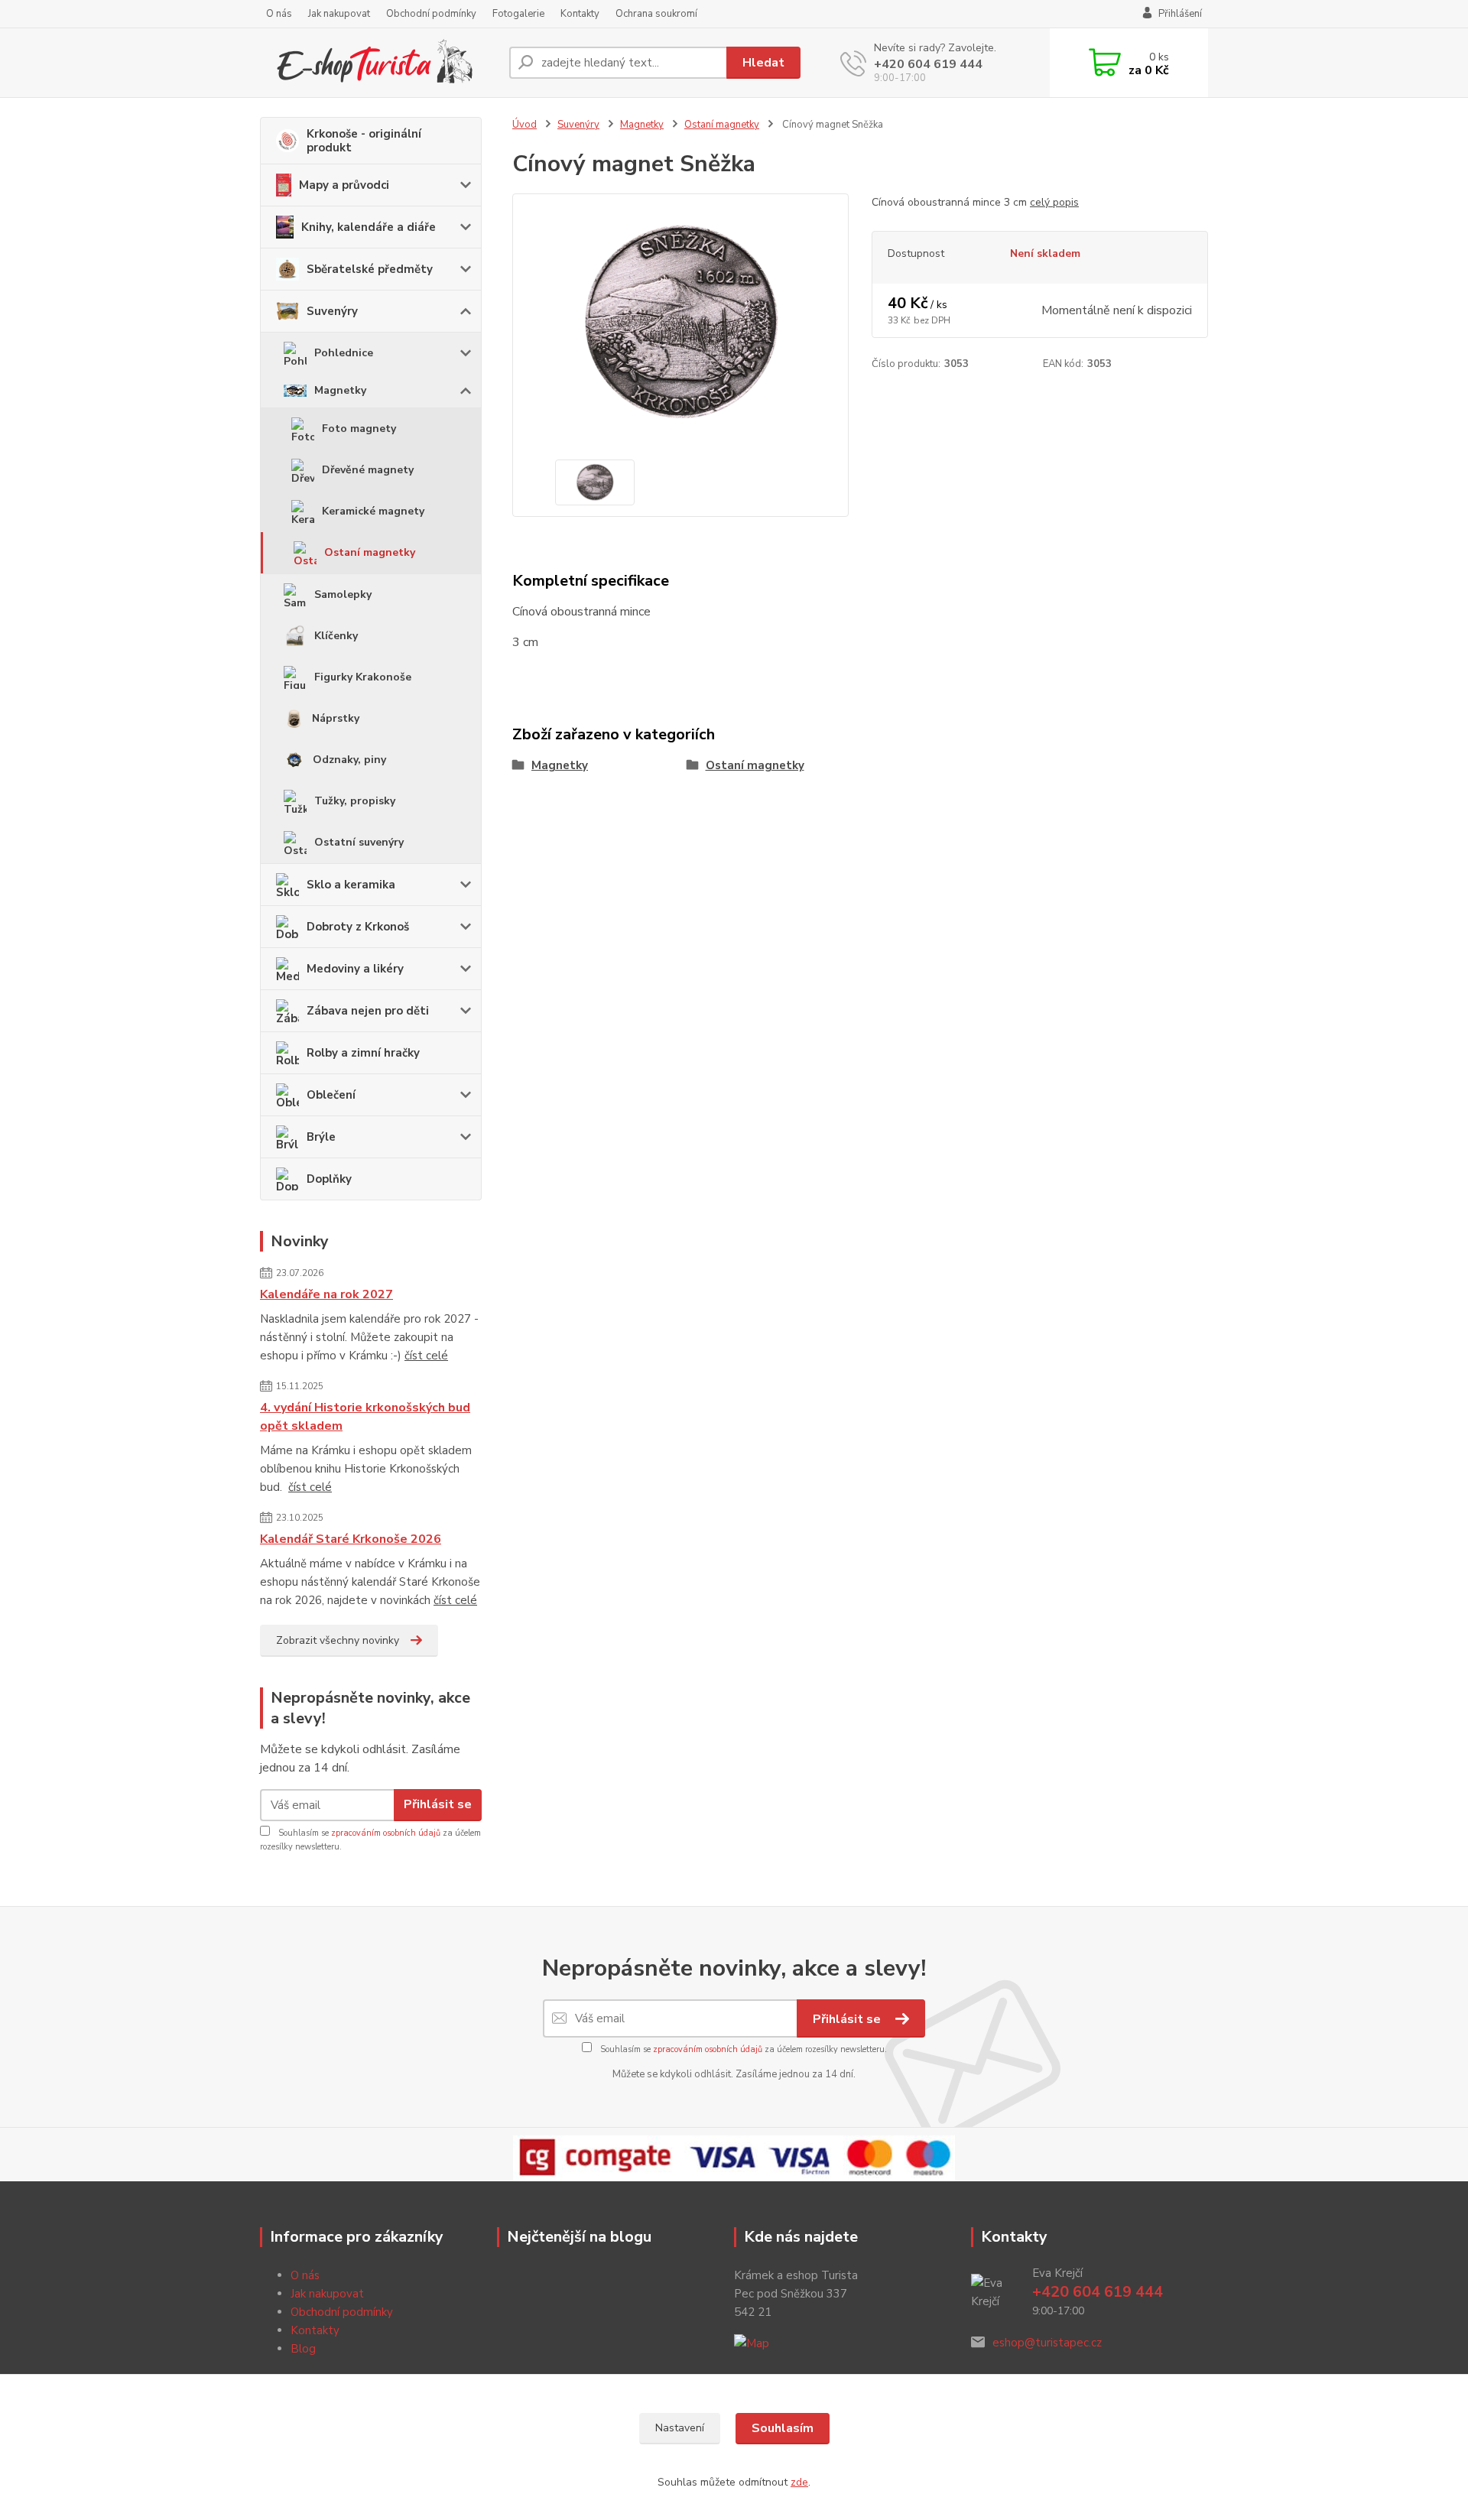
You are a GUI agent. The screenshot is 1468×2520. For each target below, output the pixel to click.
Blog (303, 2349)
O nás (279, 14)
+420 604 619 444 (928, 64)
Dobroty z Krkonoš (358, 927)
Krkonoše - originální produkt (364, 141)
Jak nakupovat (339, 14)
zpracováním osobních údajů (386, 1833)
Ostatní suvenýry (359, 842)
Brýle (321, 1137)
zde (799, 2482)
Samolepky (343, 594)
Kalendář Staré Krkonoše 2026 (351, 1539)
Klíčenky (336, 636)
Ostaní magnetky (370, 552)
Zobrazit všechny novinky (338, 1640)
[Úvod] (378, 63)
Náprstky (336, 718)
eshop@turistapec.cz (1047, 2343)
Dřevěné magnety (368, 470)
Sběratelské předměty (370, 269)
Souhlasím (783, 2428)
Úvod (525, 125)
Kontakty (580, 14)
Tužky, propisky (355, 801)
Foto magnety (359, 429)
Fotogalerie (518, 14)
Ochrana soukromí (656, 14)
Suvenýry (332, 311)
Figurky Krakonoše (363, 677)
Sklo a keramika (351, 885)
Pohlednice (344, 353)
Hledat (763, 63)
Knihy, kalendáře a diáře (369, 227)
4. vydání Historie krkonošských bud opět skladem (365, 1417)
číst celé (426, 1356)
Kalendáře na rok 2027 (326, 1294)
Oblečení (331, 1095)
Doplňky (329, 1179)
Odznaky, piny (349, 760)
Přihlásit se (438, 1804)
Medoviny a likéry (355, 969)
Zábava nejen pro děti (368, 1011)
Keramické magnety (373, 511)
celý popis (1054, 202)
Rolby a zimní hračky (363, 1053)
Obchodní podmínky (431, 14)
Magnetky (340, 390)
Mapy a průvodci (344, 185)
